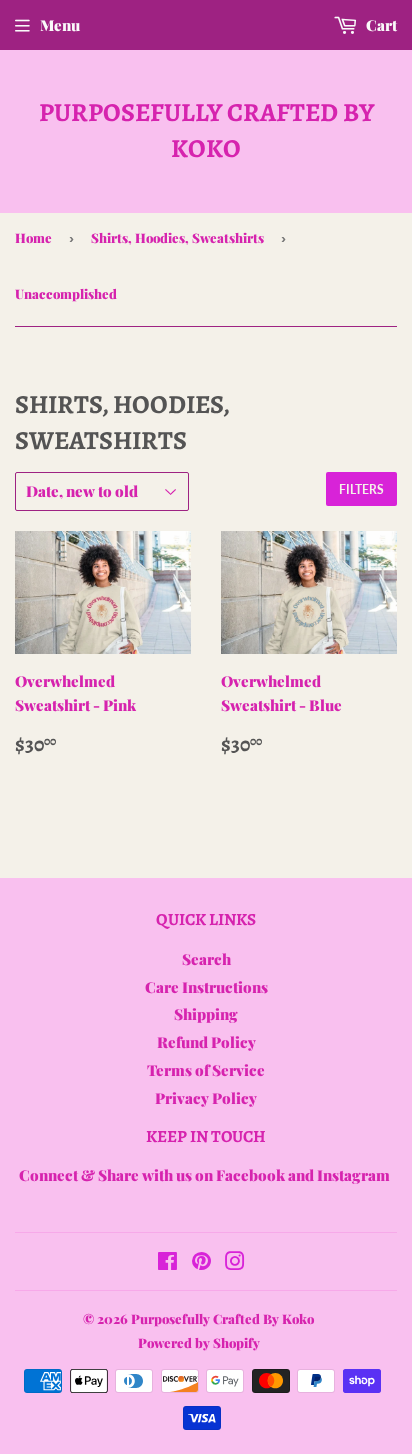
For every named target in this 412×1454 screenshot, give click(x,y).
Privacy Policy (206, 1098)
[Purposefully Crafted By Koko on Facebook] (167, 1263)
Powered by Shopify (199, 1342)
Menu (60, 25)
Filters (361, 489)
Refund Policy (206, 1042)
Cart (380, 25)
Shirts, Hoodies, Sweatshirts (177, 237)
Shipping (206, 1014)
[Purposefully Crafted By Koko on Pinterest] (201, 1263)
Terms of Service (206, 1070)
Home (33, 237)
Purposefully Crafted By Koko (206, 130)
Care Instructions (206, 987)
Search (206, 959)
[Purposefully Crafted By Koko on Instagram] (235, 1263)
